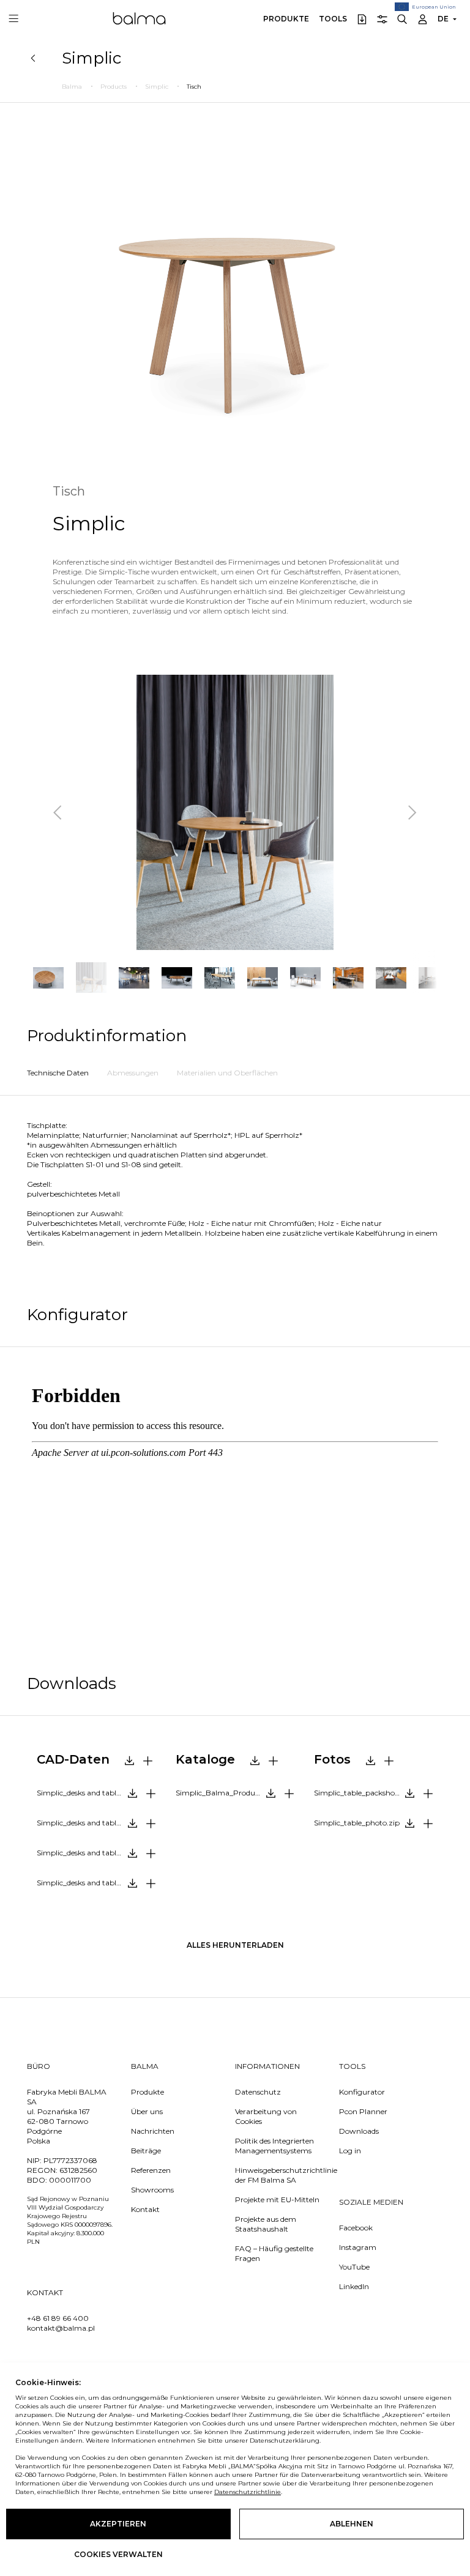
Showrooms (152, 2190)
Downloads (359, 2131)
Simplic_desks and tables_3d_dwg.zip (101, 1853)
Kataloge (205, 1759)
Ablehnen (352, 2524)
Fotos (332, 1759)
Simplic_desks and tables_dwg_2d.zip (101, 1793)
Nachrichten (153, 2131)
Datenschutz (258, 2092)
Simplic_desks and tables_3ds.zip (94, 1823)
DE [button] (443, 19)
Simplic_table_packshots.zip (364, 1793)
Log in (350, 2151)
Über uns (147, 2111)
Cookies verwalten (118, 2554)
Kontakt (145, 2209)
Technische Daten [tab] (58, 1073)
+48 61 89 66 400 (58, 2318)
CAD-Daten (73, 1759)
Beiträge (146, 2151)
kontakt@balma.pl (61, 2328)
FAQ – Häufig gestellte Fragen (274, 2253)
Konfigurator (362, 2092)
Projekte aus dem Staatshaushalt (266, 2224)
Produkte (286, 19)
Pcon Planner (363, 2111)
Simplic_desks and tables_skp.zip (94, 1883)
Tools (333, 19)
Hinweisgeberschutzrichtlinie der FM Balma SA (278, 2175)
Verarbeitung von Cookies (266, 2116)
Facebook (356, 2228)
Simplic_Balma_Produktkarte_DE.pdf (240, 1793)
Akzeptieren (118, 2524)
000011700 (70, 2180)
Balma (139, 18)
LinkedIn (354, 2286)
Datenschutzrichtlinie (248, 2492)
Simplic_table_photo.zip (357, 1823)
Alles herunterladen (235, 1945)
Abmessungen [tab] (133, 1073)
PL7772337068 (70, 2160)
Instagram (358, 2247)
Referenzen (151, 2170)
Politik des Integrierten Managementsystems (274, 2146)
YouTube (354, 2267)
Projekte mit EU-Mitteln (277, 2199)
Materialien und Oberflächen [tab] (227, 1073)
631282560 (78, 2170)
